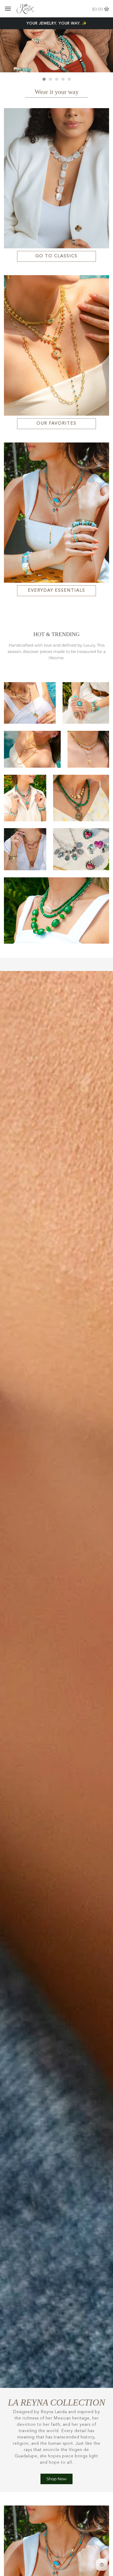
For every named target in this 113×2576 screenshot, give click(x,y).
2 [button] (50, 79)
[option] (56, 51)
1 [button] (44, 79)
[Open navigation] (8, 9)
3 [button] (56, 79)
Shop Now (56, 2479)
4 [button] (63, 79)
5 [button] (69, 79)
